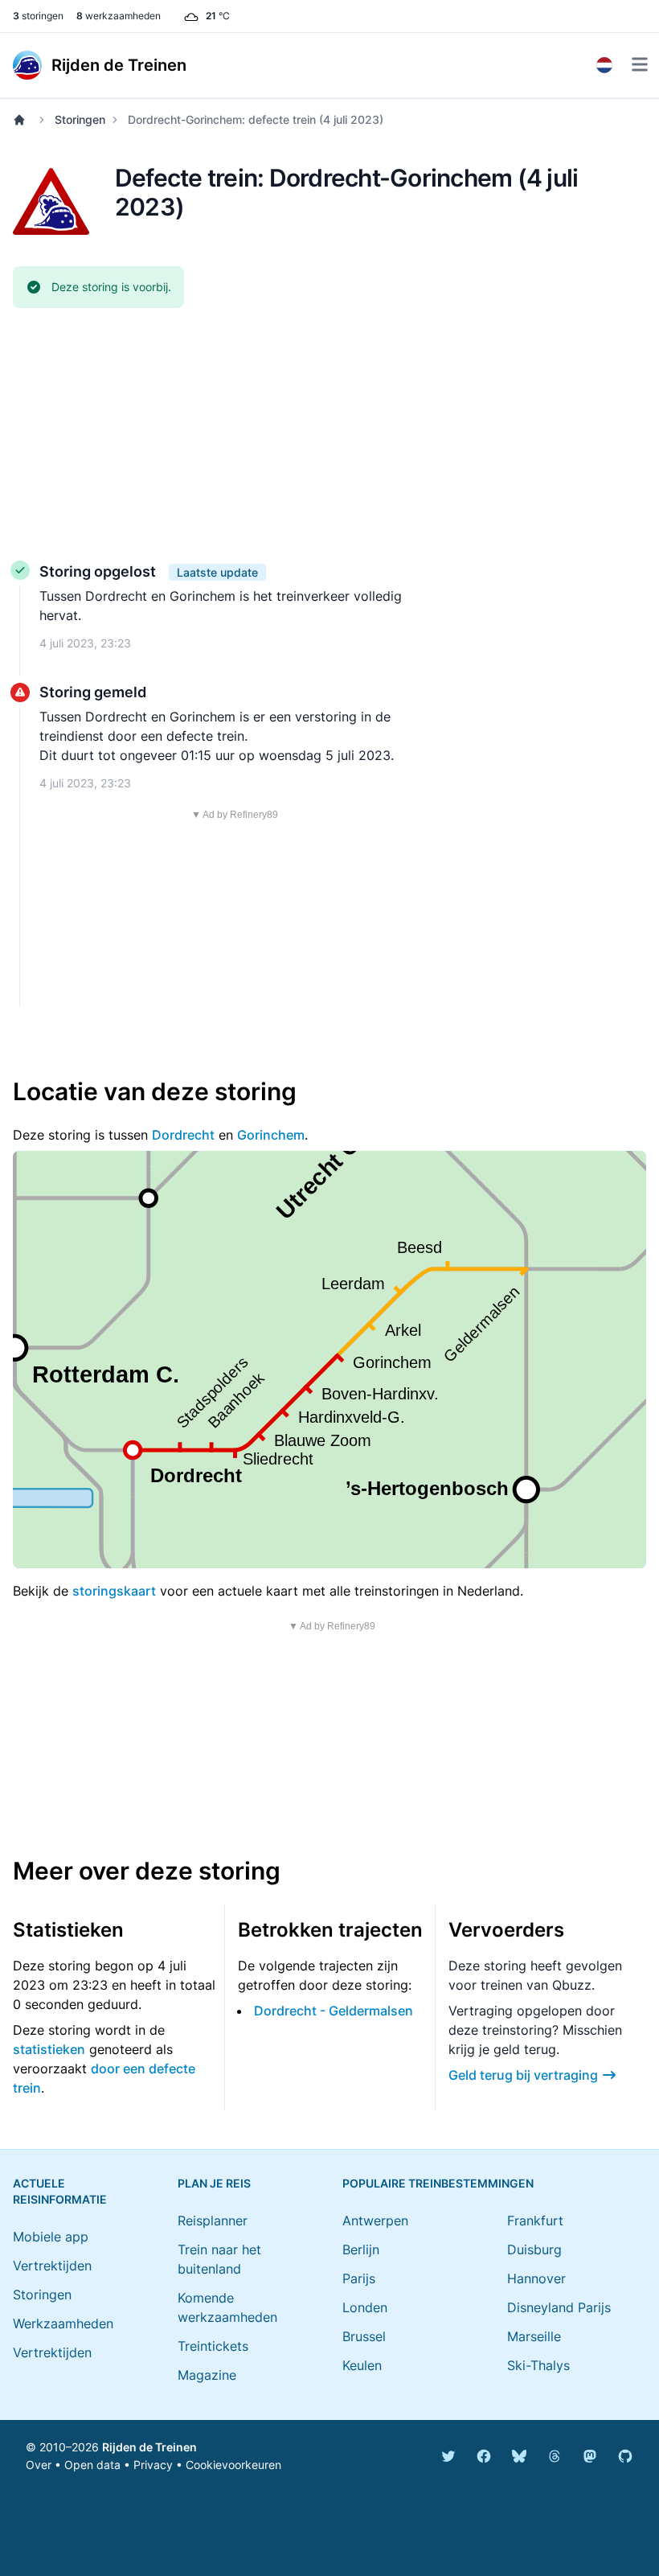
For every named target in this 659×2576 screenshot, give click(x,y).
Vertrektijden (52, 2266)
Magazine (207, 2375)
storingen (38, 16)
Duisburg (534, 2249)
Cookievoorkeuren (233, 2465)
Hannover (536, 2278)
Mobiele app (51, 2237)
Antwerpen (375, 2221)
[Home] (23, 120)
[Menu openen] (640, 64)
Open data (92, 2465)
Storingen (80, 119)
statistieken (49, 2049)
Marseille (534, 2336)
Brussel (364, 2336)
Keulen (362, 2365)
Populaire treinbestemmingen (438, 2183)
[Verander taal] (604, 65)
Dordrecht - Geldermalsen (334, 2011)
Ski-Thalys (538, 2365)
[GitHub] (625, 2456)
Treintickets (213, 2346)
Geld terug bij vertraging (523, 2075)
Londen (365, 2307)
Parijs (359, 2278)
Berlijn (361, 2249)
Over (39, 2465)
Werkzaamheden (63, 2323)
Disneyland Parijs (559, 2307)
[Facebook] (484, 2456)
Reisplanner (213, 2221)
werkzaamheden (119, 16)
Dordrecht (183, 1135)
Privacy (153, 2465)
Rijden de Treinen (149, 2447)
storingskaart (114, 1591)
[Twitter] (448, 2456)
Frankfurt (535, 2221)
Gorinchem (271, 1135)
